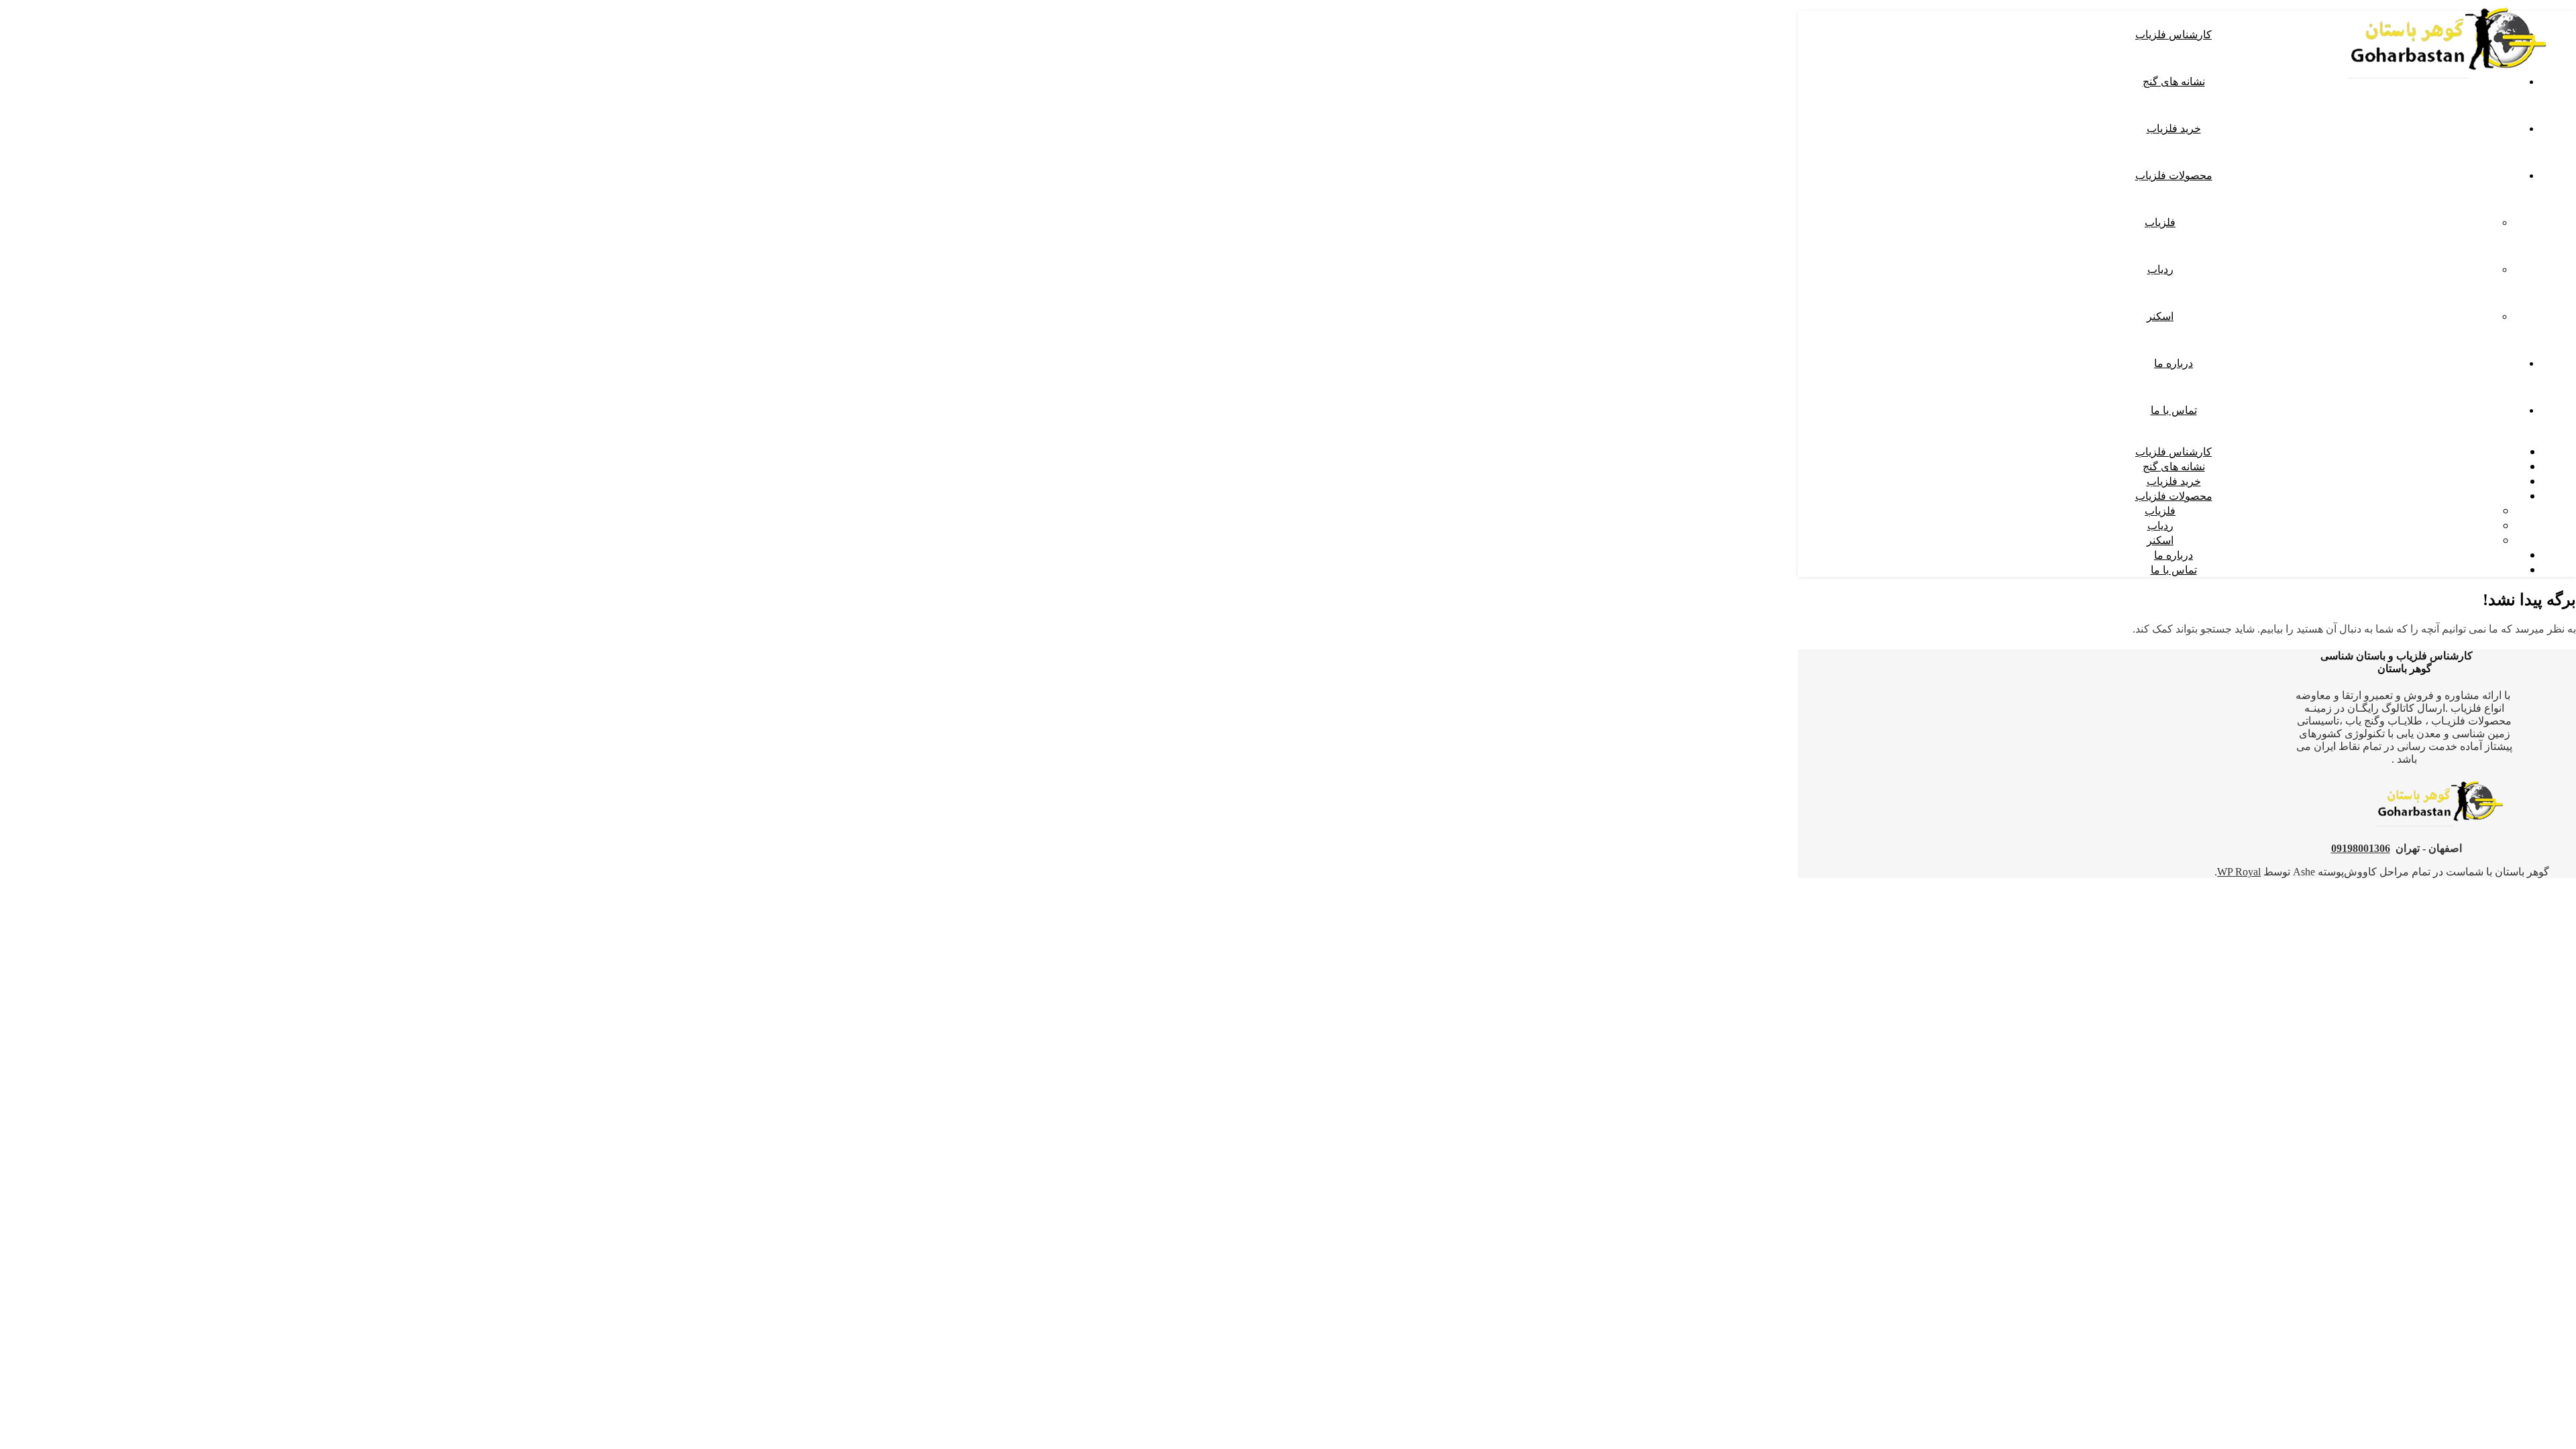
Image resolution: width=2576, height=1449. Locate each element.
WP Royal (2239, 872)
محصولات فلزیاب (2174, 175)
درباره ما (2173, 363)
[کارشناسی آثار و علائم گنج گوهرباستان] (2449, 82)
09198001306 (2361, 848)
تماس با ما (2174, 410)
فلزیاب (2160, 222)
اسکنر (2160, 316)
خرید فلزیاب (2174, 128)
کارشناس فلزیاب (2173, 34)
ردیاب (2160, 269)
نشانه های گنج (2174, 81)
